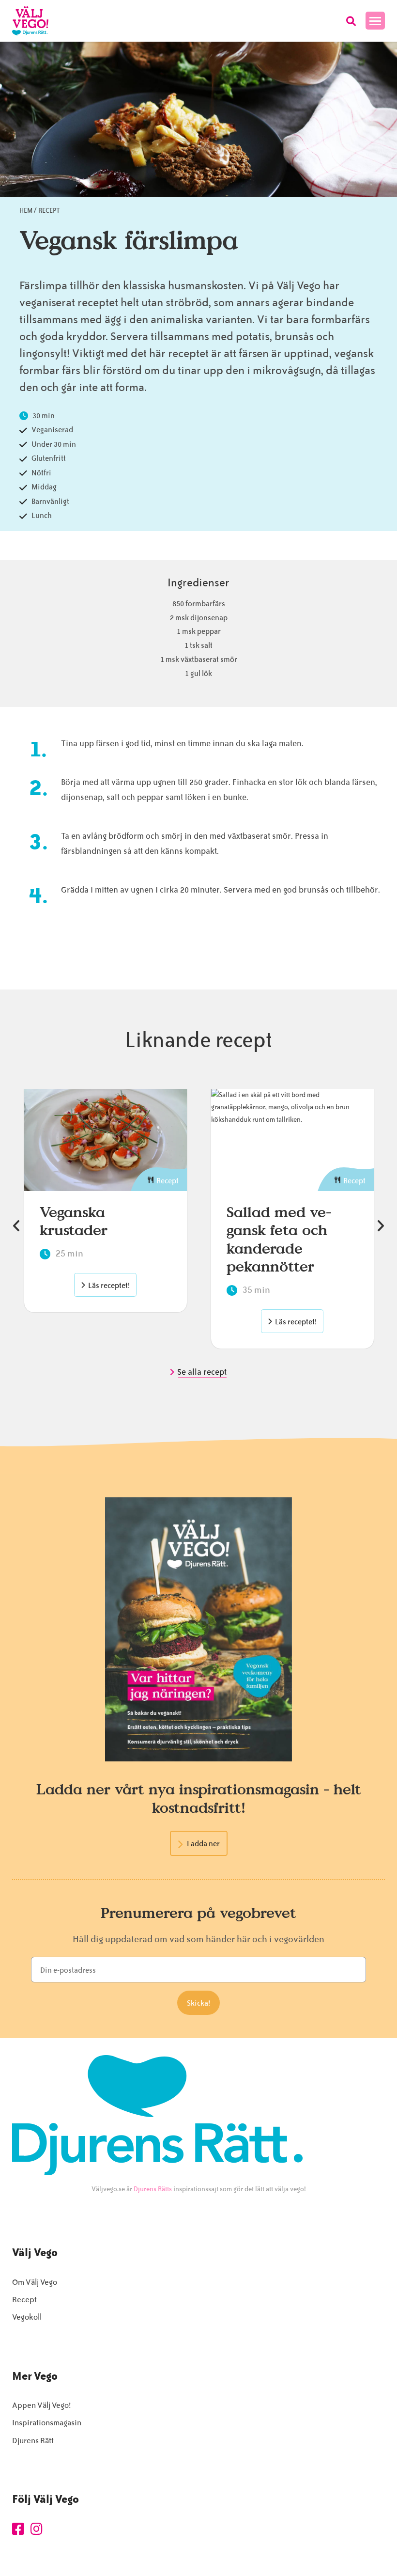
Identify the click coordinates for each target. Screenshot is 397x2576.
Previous (17, 1226)
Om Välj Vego (35, 2282)
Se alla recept (203, 1372)
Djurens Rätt (33, 2441)
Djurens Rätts (153, 2189)
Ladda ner (203, 1844)
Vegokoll (27, 2317)
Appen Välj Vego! (41, 2405)
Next (380, 1226)
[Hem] (30, 21)
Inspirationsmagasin (47, 2423)
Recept (49, 211)
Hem (26, 211)
